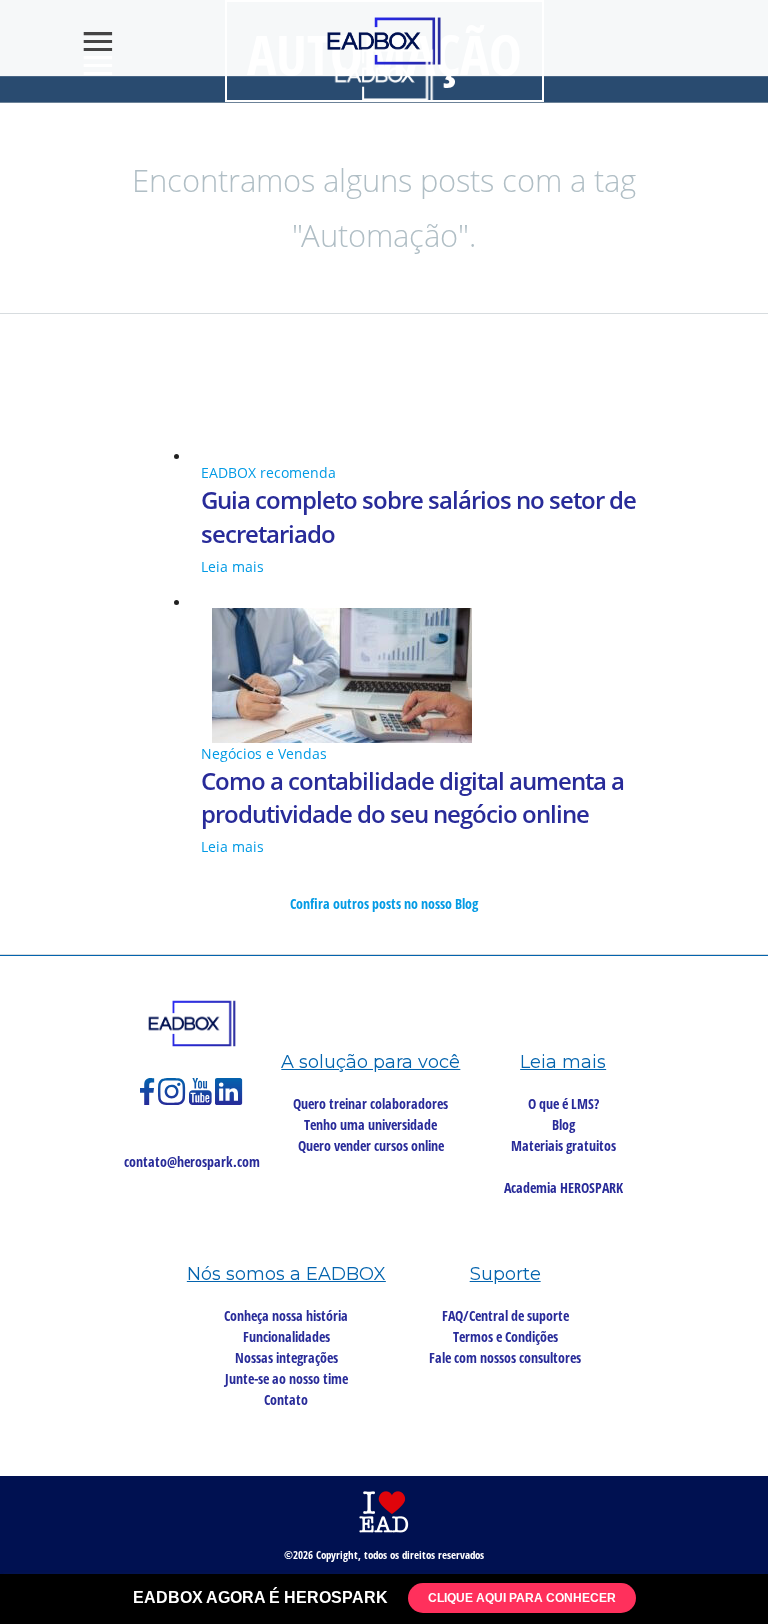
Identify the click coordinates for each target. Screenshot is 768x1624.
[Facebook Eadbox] (149, 1100)
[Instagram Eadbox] (173, 1100)
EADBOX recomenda (268, 472)
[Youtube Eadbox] (202, 1100)
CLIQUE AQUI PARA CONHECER (522, 1598)
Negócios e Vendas (264, 753)
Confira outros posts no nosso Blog (384, 903)
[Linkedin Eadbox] (229, 1100)
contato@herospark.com (192, 1161)
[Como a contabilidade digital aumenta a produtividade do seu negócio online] (383, 675)
